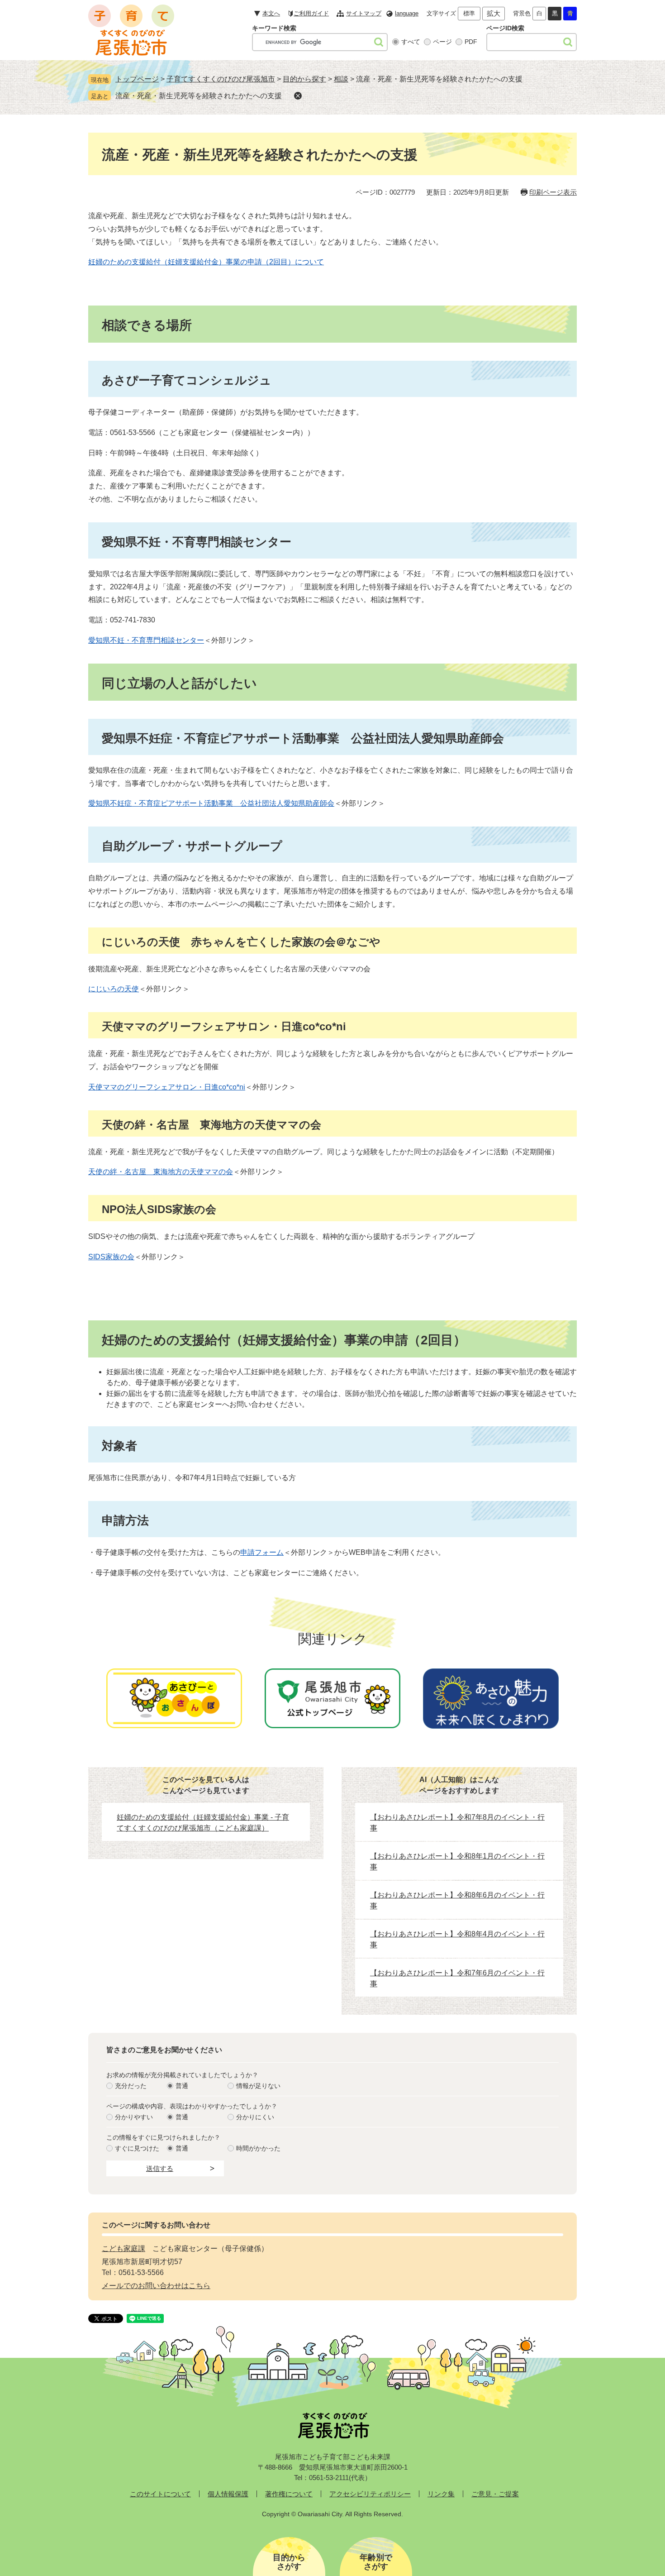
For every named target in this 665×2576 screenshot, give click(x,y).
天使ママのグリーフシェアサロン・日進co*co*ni (167, 1087)
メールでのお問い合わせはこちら (156, 2286)
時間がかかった (258, 2148)
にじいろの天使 (114, 989)
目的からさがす (289, 2562)
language (407, 13)
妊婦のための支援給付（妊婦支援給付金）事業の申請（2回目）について (206, 262)
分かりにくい (255, 2117)
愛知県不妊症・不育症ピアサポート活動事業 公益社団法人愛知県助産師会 (211, 803)
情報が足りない (258, 2086)
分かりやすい (134, 2117)
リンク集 (441, 2494)
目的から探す (304, 79)
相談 (341, 79)
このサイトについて (160, 2494)
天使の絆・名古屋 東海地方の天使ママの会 (161, 1172)
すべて (411, 42)
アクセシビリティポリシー (370, 2494)
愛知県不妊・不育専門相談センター (146, 640)
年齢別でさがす (376, 2562)
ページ (442, 42)
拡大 (494, 13)
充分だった (131, 2086)
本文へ (271, 13)
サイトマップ (364, 13)
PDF (471, 42)
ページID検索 (505, 28)
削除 (298, 96)
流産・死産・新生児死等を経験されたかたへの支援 (199, 96)
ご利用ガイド (311, 13)
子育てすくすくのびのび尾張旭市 (221, 79)
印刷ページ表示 (553, 192)
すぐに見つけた (137, 2148)
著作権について (289, 2494)
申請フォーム (262, 1552)
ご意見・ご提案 (495, 2494)
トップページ (137, 79)
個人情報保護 (228, 2494)
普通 (182, 2086)
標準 (469, 13)
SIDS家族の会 (111, 1257)
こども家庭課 (123, 2249)
